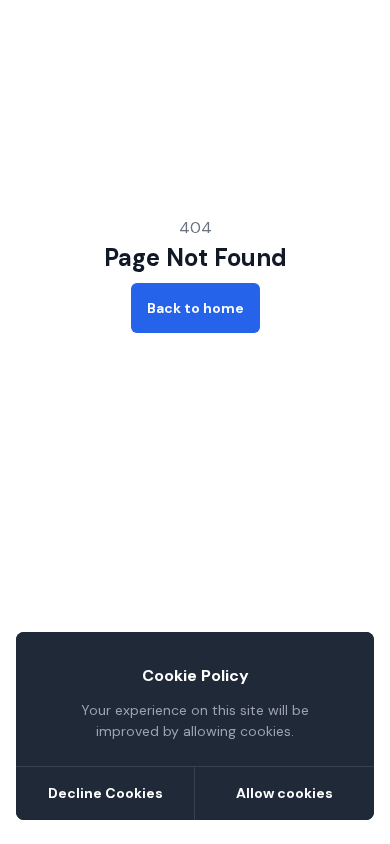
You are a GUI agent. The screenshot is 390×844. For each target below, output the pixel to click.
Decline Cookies (105, 793)
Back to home (195, 308)
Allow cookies (284, 793)
